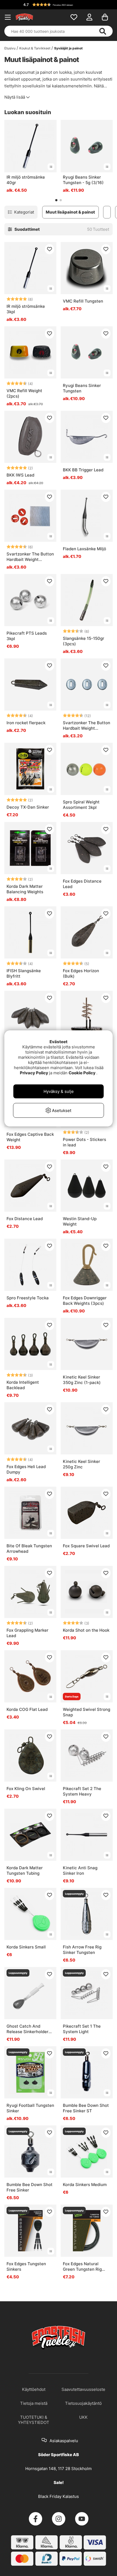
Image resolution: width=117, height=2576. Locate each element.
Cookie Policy (82, 1073)
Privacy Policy (34, 1073)
